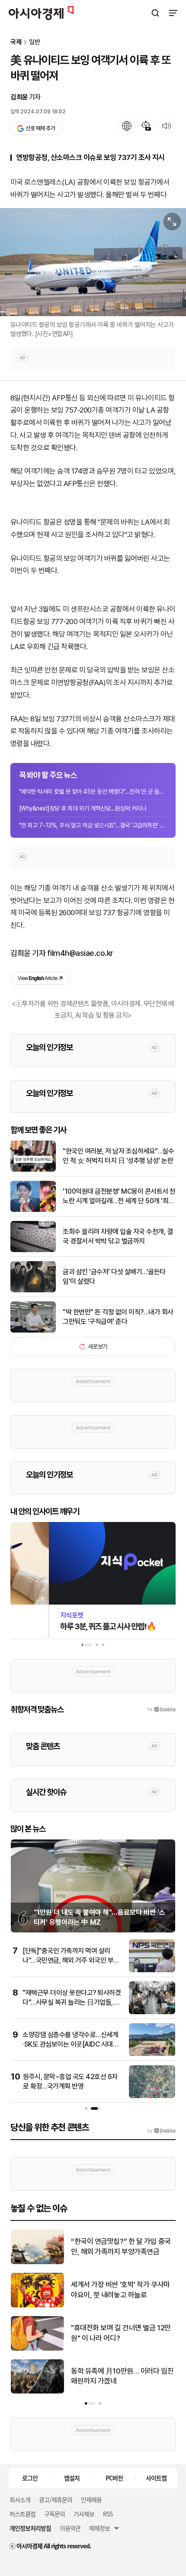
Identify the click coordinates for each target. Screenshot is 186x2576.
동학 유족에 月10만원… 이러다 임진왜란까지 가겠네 (122, 2376)
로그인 (30, 2478)
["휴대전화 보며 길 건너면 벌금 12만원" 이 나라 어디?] (37, 2349)
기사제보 (84, 2514)
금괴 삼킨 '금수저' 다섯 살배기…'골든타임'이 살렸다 (114, 1277)
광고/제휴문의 (56, 2499)
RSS (108, 2514)
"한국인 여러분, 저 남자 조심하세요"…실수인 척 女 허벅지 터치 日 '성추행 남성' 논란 (118, 1156)
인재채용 (91, 2499)
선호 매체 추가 (40, 128)
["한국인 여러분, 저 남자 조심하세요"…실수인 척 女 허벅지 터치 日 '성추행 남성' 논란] (33, 1170)
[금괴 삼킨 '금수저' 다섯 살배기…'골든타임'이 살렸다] (33, 1290)
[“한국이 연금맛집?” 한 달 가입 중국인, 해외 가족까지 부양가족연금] (37, 2262)
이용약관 (70, 2528)
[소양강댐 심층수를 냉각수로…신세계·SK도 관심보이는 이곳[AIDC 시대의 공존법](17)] (152, 2054)
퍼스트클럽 (22, 2514)
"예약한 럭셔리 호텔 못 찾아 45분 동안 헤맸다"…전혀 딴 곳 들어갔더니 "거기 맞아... (93, 791)
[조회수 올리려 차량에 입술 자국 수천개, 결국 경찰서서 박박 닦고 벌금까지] (33, 1250)
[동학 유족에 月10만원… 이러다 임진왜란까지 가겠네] (37, 2392)
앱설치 (72, 2478)
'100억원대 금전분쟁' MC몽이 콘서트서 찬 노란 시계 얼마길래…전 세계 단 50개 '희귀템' (119, 1197)
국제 (16, 42)
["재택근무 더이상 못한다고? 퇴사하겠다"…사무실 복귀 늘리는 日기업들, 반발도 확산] (152, 2012)
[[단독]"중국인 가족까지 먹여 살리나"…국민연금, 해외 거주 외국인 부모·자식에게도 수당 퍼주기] (152, 1970)
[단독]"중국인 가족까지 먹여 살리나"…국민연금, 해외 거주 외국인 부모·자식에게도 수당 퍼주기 (72, 1961)
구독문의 (55, 2514)
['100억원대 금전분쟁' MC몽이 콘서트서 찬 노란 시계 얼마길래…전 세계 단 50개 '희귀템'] (33, 1210)
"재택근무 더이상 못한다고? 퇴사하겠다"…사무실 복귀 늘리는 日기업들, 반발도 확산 (72, 2002)
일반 (35, 42)
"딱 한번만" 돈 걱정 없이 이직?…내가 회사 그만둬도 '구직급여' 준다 (118, 1317)
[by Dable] (162, 2131)
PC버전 (114, 2478)
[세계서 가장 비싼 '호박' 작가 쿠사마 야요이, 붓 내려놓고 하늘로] (37, 2305)
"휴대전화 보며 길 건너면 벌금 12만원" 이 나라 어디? (121, 2333)
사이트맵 (156, 2478)
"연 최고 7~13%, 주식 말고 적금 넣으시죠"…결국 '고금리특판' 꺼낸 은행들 (93, 825)
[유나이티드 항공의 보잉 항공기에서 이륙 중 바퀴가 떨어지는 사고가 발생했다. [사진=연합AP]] (93, 262)
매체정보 (99, 2528)
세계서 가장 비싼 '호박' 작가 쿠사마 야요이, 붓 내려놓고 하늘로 (120, 2290)
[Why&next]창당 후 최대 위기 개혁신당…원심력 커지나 (83, 808)
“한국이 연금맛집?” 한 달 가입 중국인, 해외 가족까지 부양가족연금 (121, 2246)
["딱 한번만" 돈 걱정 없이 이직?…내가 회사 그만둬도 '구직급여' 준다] (33, 1331)
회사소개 (20, 2499)
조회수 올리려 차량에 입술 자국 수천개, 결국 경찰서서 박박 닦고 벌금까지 (118, 1236)
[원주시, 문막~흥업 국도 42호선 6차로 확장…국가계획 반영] (152, 2096)
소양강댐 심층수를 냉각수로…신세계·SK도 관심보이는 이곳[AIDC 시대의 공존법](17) (71, 2044)
